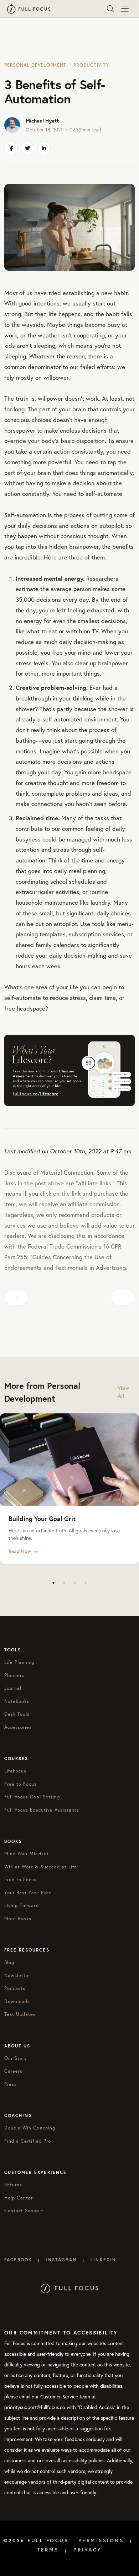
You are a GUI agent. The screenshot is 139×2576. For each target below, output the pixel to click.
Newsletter (17, 1976)
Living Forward (22, 1906)
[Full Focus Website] (70, 2287)
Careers (13, 2071)
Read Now (20, 1551)
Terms (48, 2550)
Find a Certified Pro (28, 2141)
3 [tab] (75, 1583)
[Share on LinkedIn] (44, 148)
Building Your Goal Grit (42, 1519)
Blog (9, 1962)
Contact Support (24, 2211)
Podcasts (15, 1988)
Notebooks (17, 1701)
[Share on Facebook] (11, 148)
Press (11, 2084)
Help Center (19, 2198)
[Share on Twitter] (27, 148)
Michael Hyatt (42, 121)
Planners (14, 1675)
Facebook (18, 2260)
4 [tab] (86, 1583)
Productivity (91, 65)
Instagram (61, 2260)
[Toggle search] (110, 9)
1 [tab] (53, 1583)
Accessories (18, 1727)
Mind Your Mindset (27, 1854)
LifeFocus (15, 1771)
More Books (18, 1919)
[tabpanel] (69, 1489)
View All (123, 1392)
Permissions (101, 2540)
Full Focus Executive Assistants (42, 1810)
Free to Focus (21, 1784)
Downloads (17, 2001)
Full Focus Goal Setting (32, 1797)
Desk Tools (17, 1714)
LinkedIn (103, 2260)
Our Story (16, 2058)
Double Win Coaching (30, 2128)
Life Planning (20, 1662)
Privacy (88, 2550)
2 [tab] (64, 1583)
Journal (13, 1688)
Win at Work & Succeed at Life (41, 1867)
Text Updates (20, 2014)
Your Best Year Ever (28, 1893)
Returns (13, 2185)
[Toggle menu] (125, 9)
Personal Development (35, 65)
